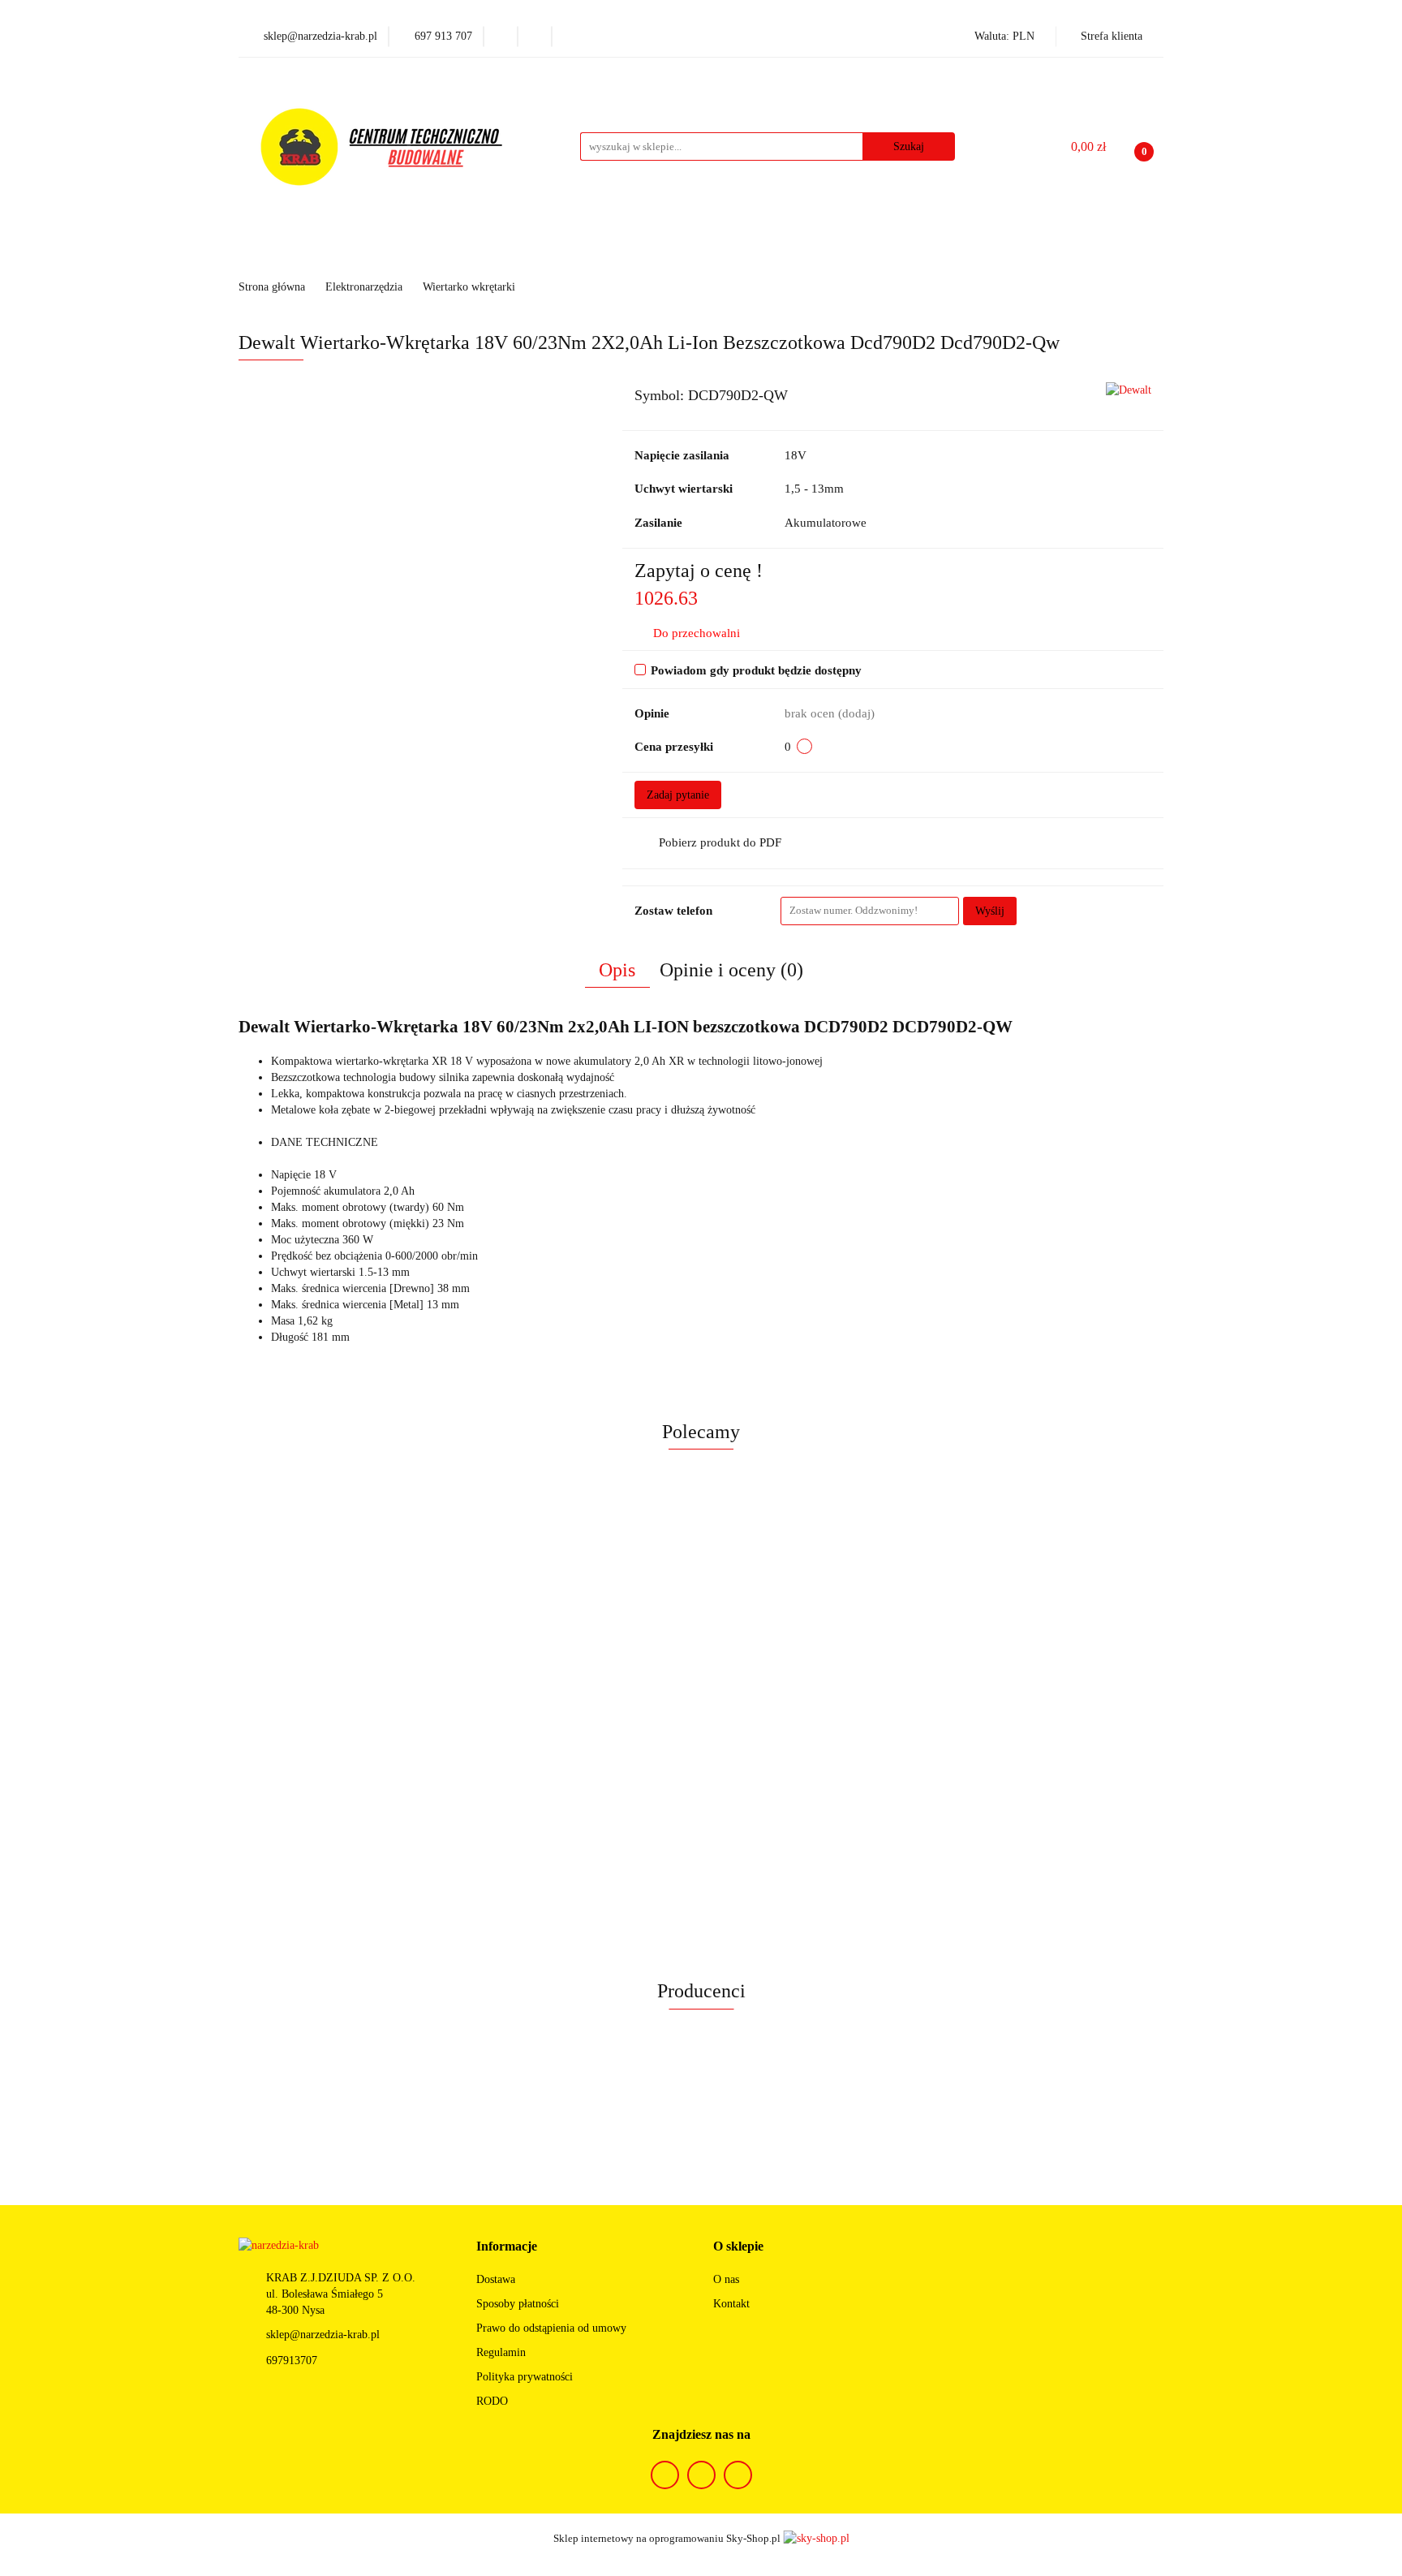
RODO (492, 2401)
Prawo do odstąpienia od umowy (551, 2328)
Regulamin (501, 2352)
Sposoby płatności (518, 2304)
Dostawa (496, 2279)
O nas (726, 2279)
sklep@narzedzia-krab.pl (323, 2335)
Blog (942, 253)
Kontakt (731, 2304)
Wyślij (990, 911)
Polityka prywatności (525, 2377)
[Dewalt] (1129, 389)
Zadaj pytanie (678, 795)
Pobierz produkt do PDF (720, 842)
